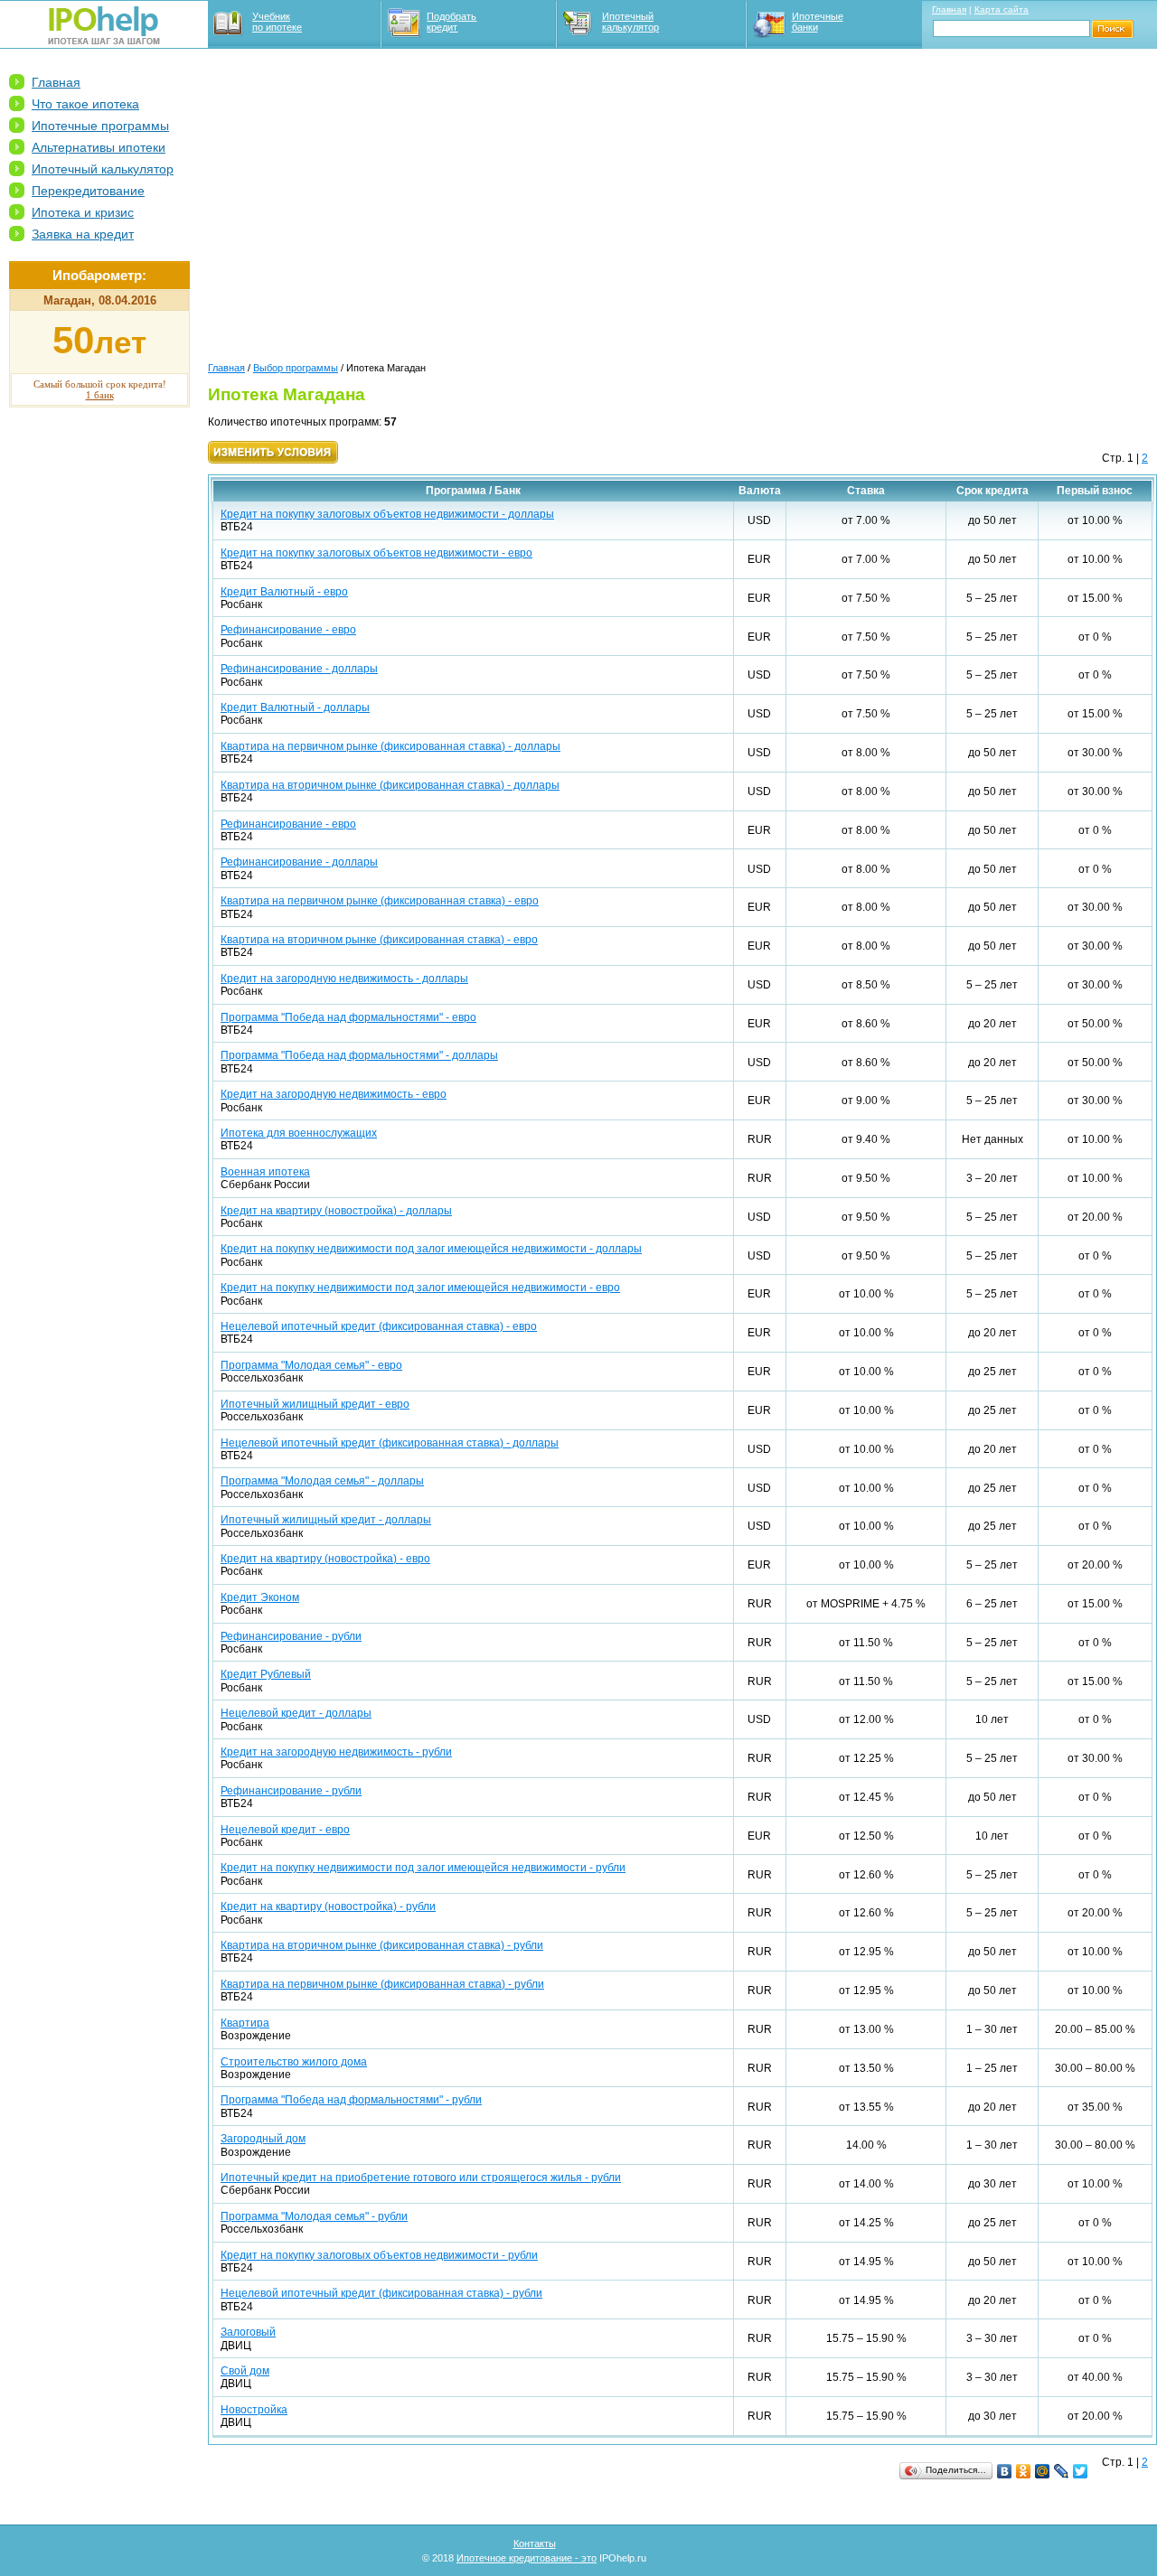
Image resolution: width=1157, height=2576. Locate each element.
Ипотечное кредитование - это (527, 2558)
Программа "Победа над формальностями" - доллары (359, 1055)
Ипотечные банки (818, 22)
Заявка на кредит (83, 234)
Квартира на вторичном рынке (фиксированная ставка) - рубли (382, 1945)
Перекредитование (88, 191)
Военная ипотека (265, 1172)
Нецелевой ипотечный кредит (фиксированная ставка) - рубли (381, 2293)
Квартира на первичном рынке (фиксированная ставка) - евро (380, 901)
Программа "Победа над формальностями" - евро (348, 1017)
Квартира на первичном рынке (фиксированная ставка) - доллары (390, 746)
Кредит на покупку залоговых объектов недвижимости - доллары (387, 514)
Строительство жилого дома (294, 2062)
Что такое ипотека (85, 104)
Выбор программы (296, 368)
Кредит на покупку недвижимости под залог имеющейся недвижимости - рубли (423, 1868)
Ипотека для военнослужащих (299, 1133)
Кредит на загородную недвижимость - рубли (336, 1752)
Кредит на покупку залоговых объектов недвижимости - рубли (379, 2255)
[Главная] (104, 41)
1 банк (100, 395)
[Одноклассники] (1024, 2471)
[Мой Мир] (1043, 2471)
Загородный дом (263, 2139)
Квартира (245, 2023)
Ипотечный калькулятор (630, 22)
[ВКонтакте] (1005, 2471)
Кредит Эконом (260, 1597)
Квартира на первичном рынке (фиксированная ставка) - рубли (382, 1984)
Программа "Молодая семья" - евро (311, 1365)
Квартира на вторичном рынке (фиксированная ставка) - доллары (390, 785)
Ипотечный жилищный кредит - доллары (326, 1520)
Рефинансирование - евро (288, 630)
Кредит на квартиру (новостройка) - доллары (336, 1211)
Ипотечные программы (100, 126)
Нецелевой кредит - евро (285, 1830)
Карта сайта (1002, 9)
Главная (949, 9)
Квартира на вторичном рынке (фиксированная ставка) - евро (379, 940)
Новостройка (254, 2410)
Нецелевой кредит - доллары (296, 1713)
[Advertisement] (99, 697)
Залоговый (248, 2332)
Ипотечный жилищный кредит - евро (315, 1404)
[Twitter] (1081, 2471)
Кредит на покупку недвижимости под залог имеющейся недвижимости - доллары (431, 1249)
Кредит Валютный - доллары (295, 707)
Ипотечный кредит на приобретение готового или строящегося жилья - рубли (421, 2178)
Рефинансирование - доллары (299, 669)
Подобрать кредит (452, 22)
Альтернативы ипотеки (99, 147)
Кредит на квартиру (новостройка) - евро (325, 1559)
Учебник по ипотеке (277, 22)
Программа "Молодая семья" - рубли (314, 2216)
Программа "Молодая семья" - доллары (322, 1481)
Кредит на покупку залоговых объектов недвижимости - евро (376, 553)
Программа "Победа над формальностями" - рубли (351, 2100)
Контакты (535, 2543)
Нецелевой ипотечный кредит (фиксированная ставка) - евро (379, 1326)
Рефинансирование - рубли (291, 1636)
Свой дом (245, 2371)
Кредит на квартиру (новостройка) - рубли (328, 1906)
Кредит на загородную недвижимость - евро (334, 1094)
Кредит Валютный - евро (284, 592)
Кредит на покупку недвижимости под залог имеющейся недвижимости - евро (420, 1288)
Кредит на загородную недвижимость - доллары (344, 979)
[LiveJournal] (1062, 2471)
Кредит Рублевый (266, 1674)
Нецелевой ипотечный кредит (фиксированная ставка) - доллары (390, 1443)
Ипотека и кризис (83, 212)
